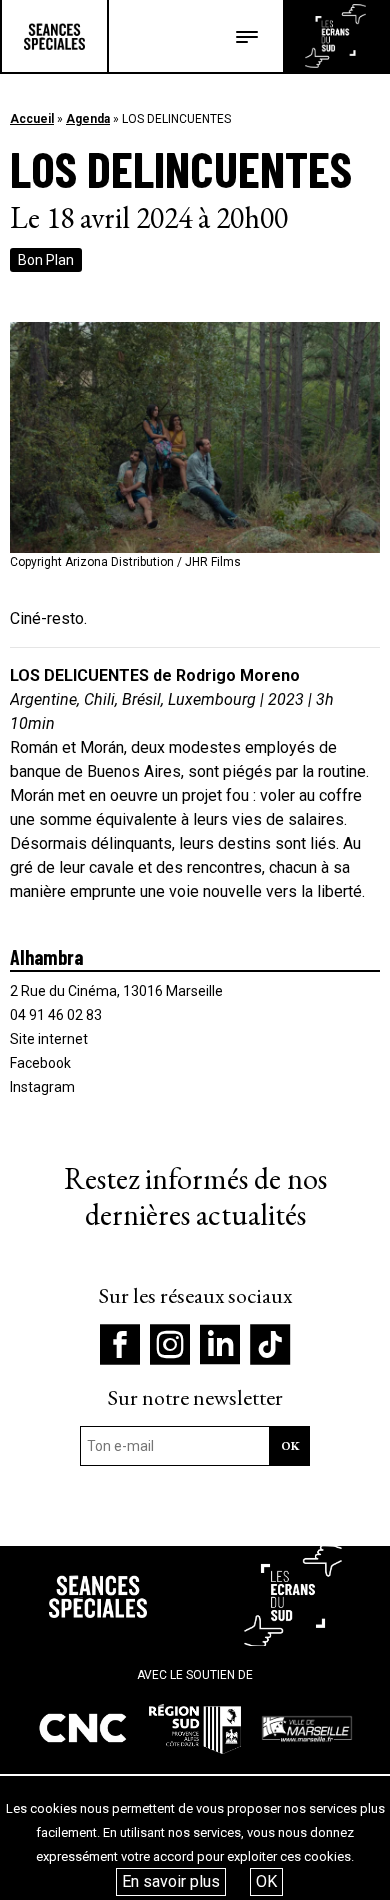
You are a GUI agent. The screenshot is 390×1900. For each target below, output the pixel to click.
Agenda (88, 119)
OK (266, 1881)
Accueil (32, 119)
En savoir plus (171, 1881)
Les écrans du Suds (335, 36)
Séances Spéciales (54, 36)
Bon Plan (46, 260)
